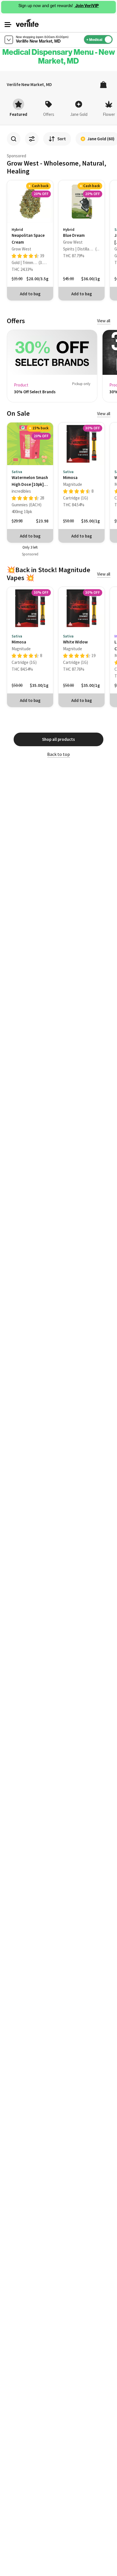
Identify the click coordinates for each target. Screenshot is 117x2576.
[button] (8, 25)
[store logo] (27, 23)
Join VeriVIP (87, 6)
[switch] (114, 38)
